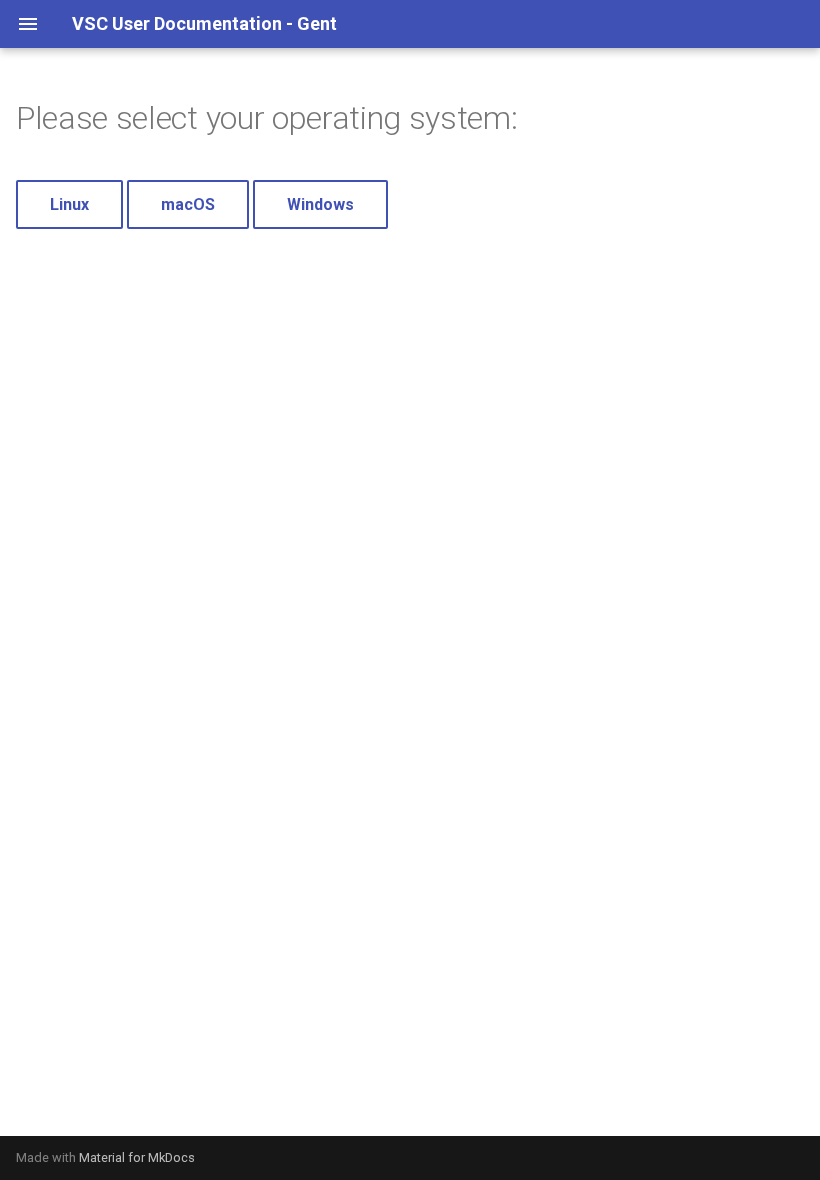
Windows (320, 204)
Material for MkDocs (137, 1157)
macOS (188, 204)
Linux (69, 204)
